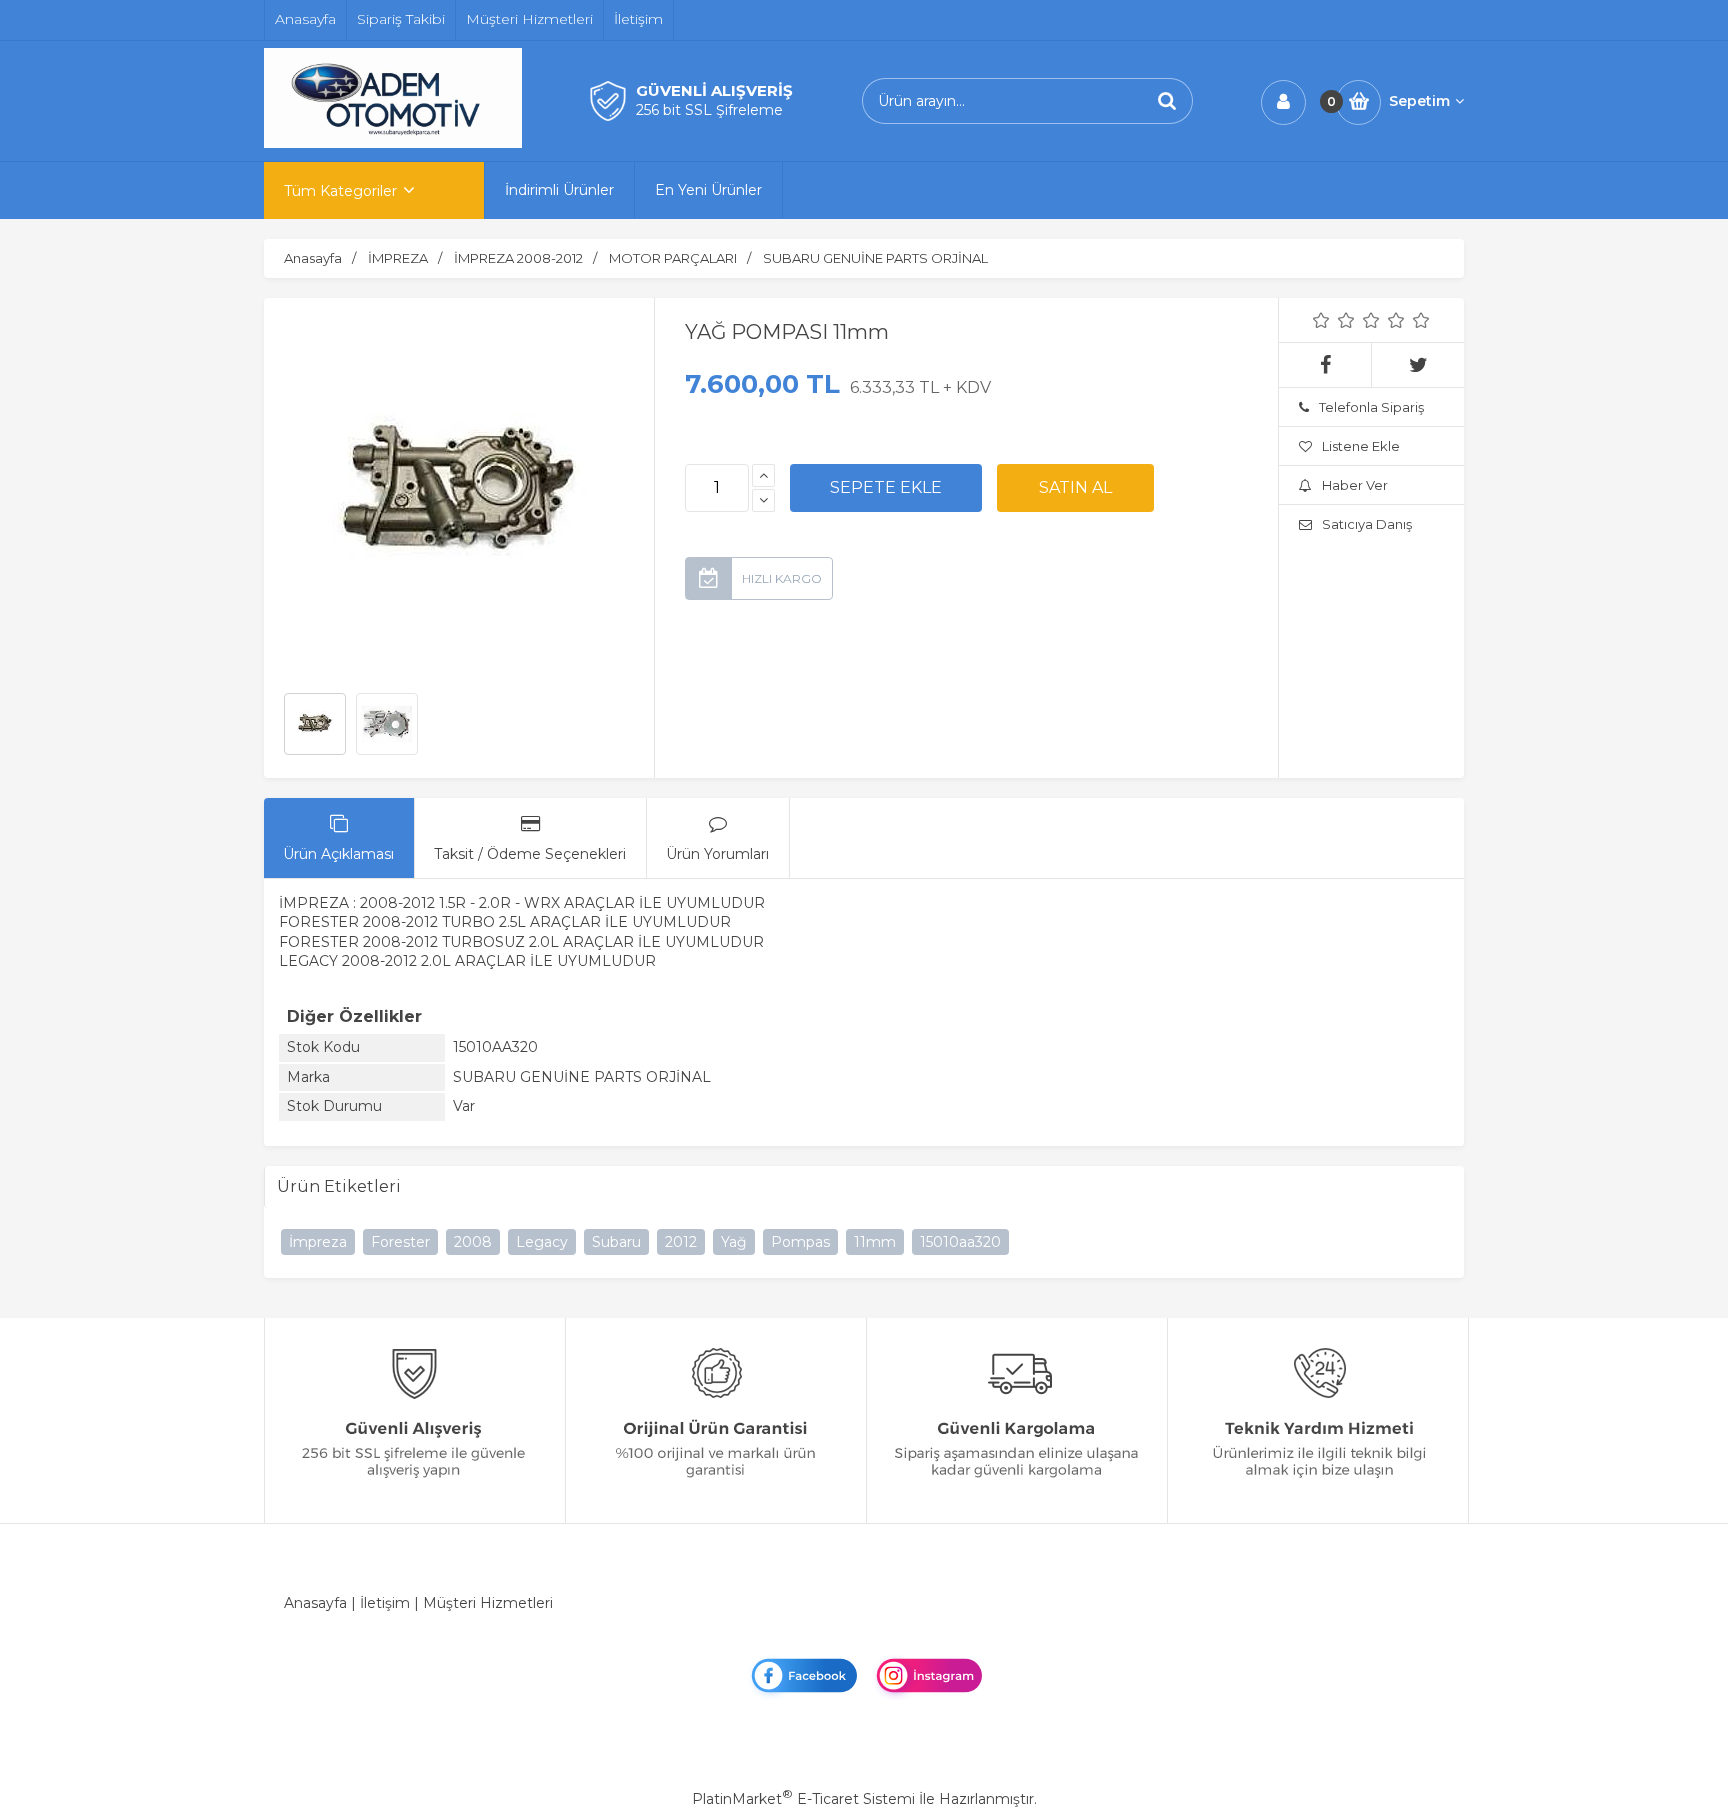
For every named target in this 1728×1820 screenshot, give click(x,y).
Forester (400, 1242)
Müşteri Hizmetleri (488, 1603)
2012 (681, 1242)
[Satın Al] (1075, 488)
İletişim (385, 1603)
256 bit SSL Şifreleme (709, 110)
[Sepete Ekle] (886, 488)
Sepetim (1419, 101)
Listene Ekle (1361, 446)
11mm (875, 1242)
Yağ (734, 1242)
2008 (473, 1242)
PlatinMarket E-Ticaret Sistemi (803, 1799)
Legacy (542, 1242)
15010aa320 (960, 1242)
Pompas (800, 1242)
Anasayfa (315, 1603)
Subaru (616, 1242)
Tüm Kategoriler (340, 191)
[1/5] (1321, 320)
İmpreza (318, 1242)
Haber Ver (1355, 485)
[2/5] (1334, 320)
